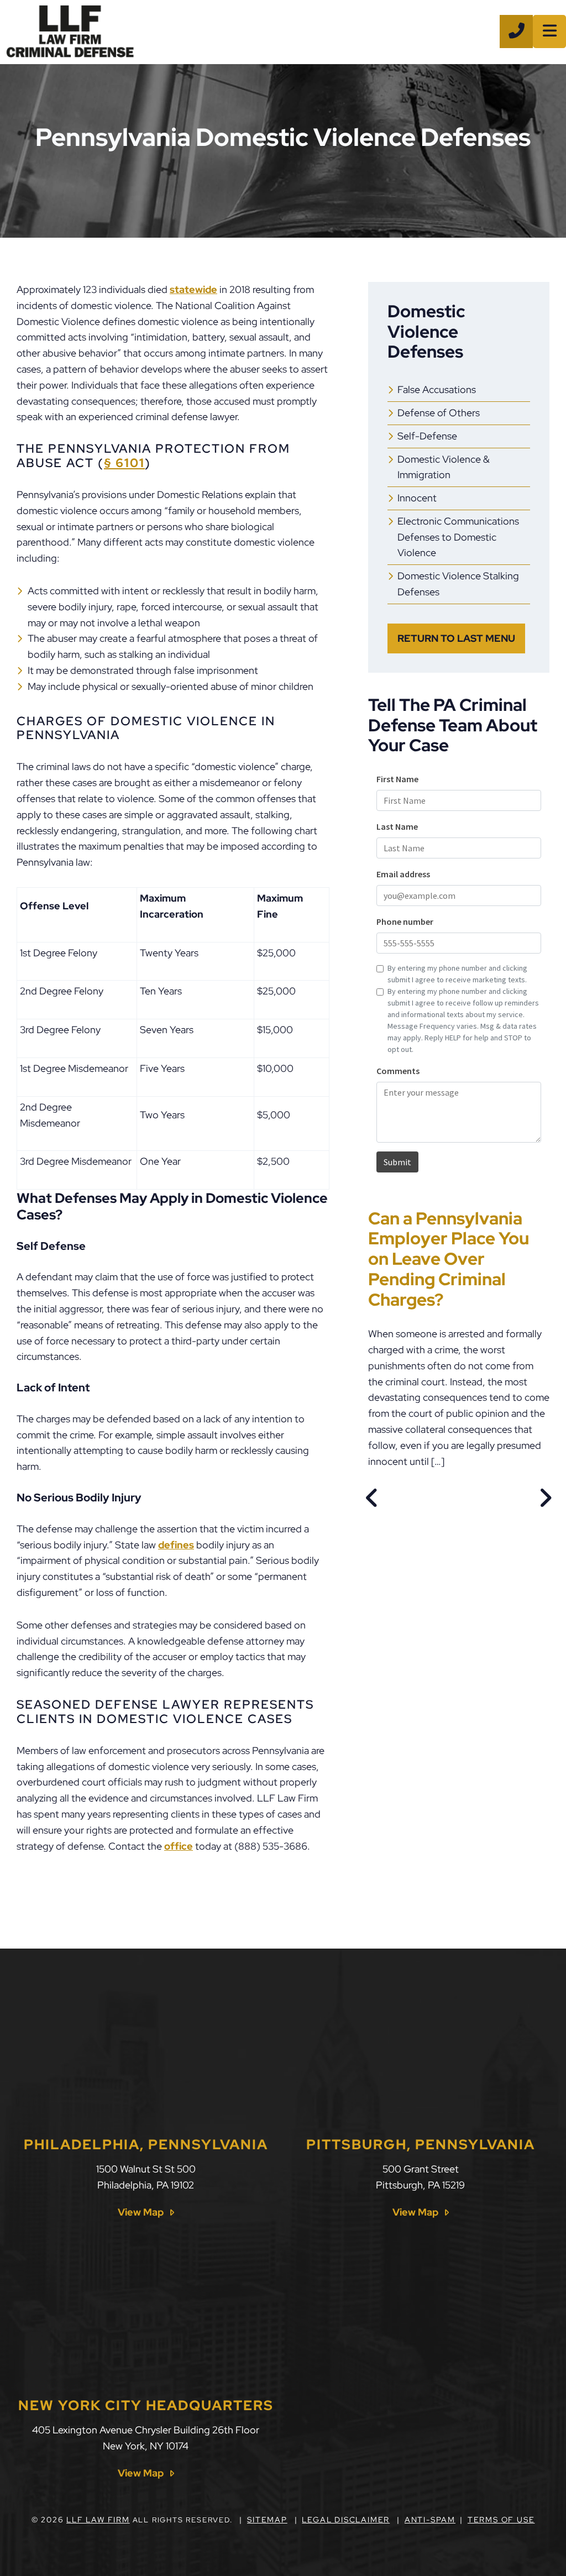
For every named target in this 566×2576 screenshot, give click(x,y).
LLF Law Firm (98, 2520)
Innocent (417, 498)
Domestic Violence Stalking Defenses (458, 584)
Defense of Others (439, 413)
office (179, 1846)
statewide (193, 289)
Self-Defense (427, 436)
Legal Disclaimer (346, 2520)
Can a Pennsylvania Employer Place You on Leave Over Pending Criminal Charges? (449, 1259)
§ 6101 (124, 463)
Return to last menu (456, 638)
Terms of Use (501, 2520)
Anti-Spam (430, 2520)
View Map (141, 2212)
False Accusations (437, 389)
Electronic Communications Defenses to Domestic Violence (458, 537)
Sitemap (267, 2520)
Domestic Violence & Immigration (444, 467)
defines (176, 1545)
